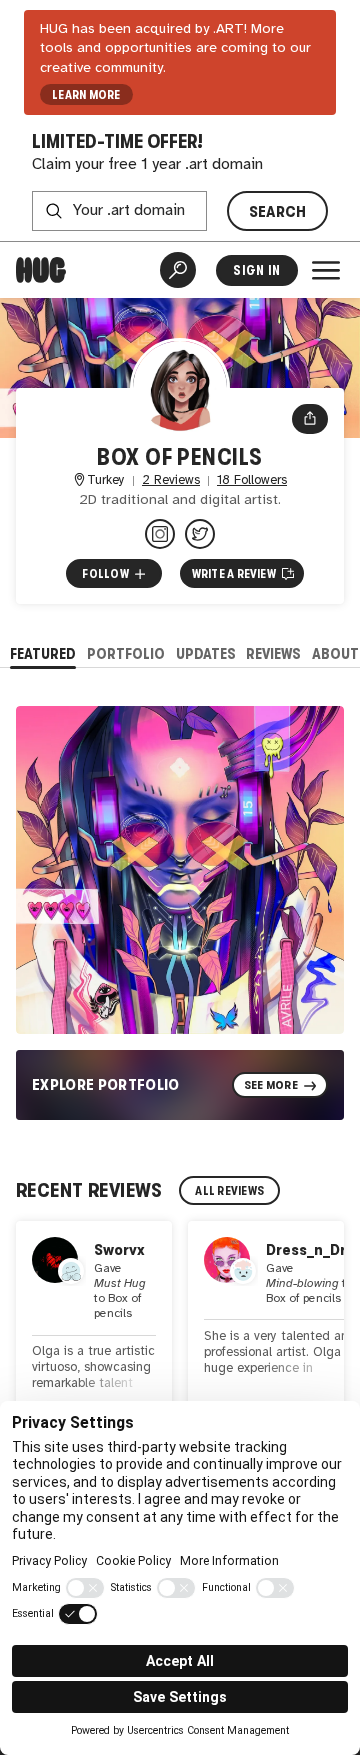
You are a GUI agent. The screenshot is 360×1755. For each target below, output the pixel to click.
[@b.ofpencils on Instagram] (160, 534)
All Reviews (229, 1191)
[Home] (41, 270)
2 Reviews (171, 480)
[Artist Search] (178, 270)
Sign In (256, 270)
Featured (43, 653)
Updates (206, 653)
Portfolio (126, 653)
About (335, 653)
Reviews (273, 653)
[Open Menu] (326, 270)
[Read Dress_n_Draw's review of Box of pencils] (266, 1327)
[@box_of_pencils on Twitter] (200, 534)
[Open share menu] (310, 419)
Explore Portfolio (105, 1084)
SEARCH (278, 211)
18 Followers (252, 480)
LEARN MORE (86, 95)
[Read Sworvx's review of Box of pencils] (94, 1327)
